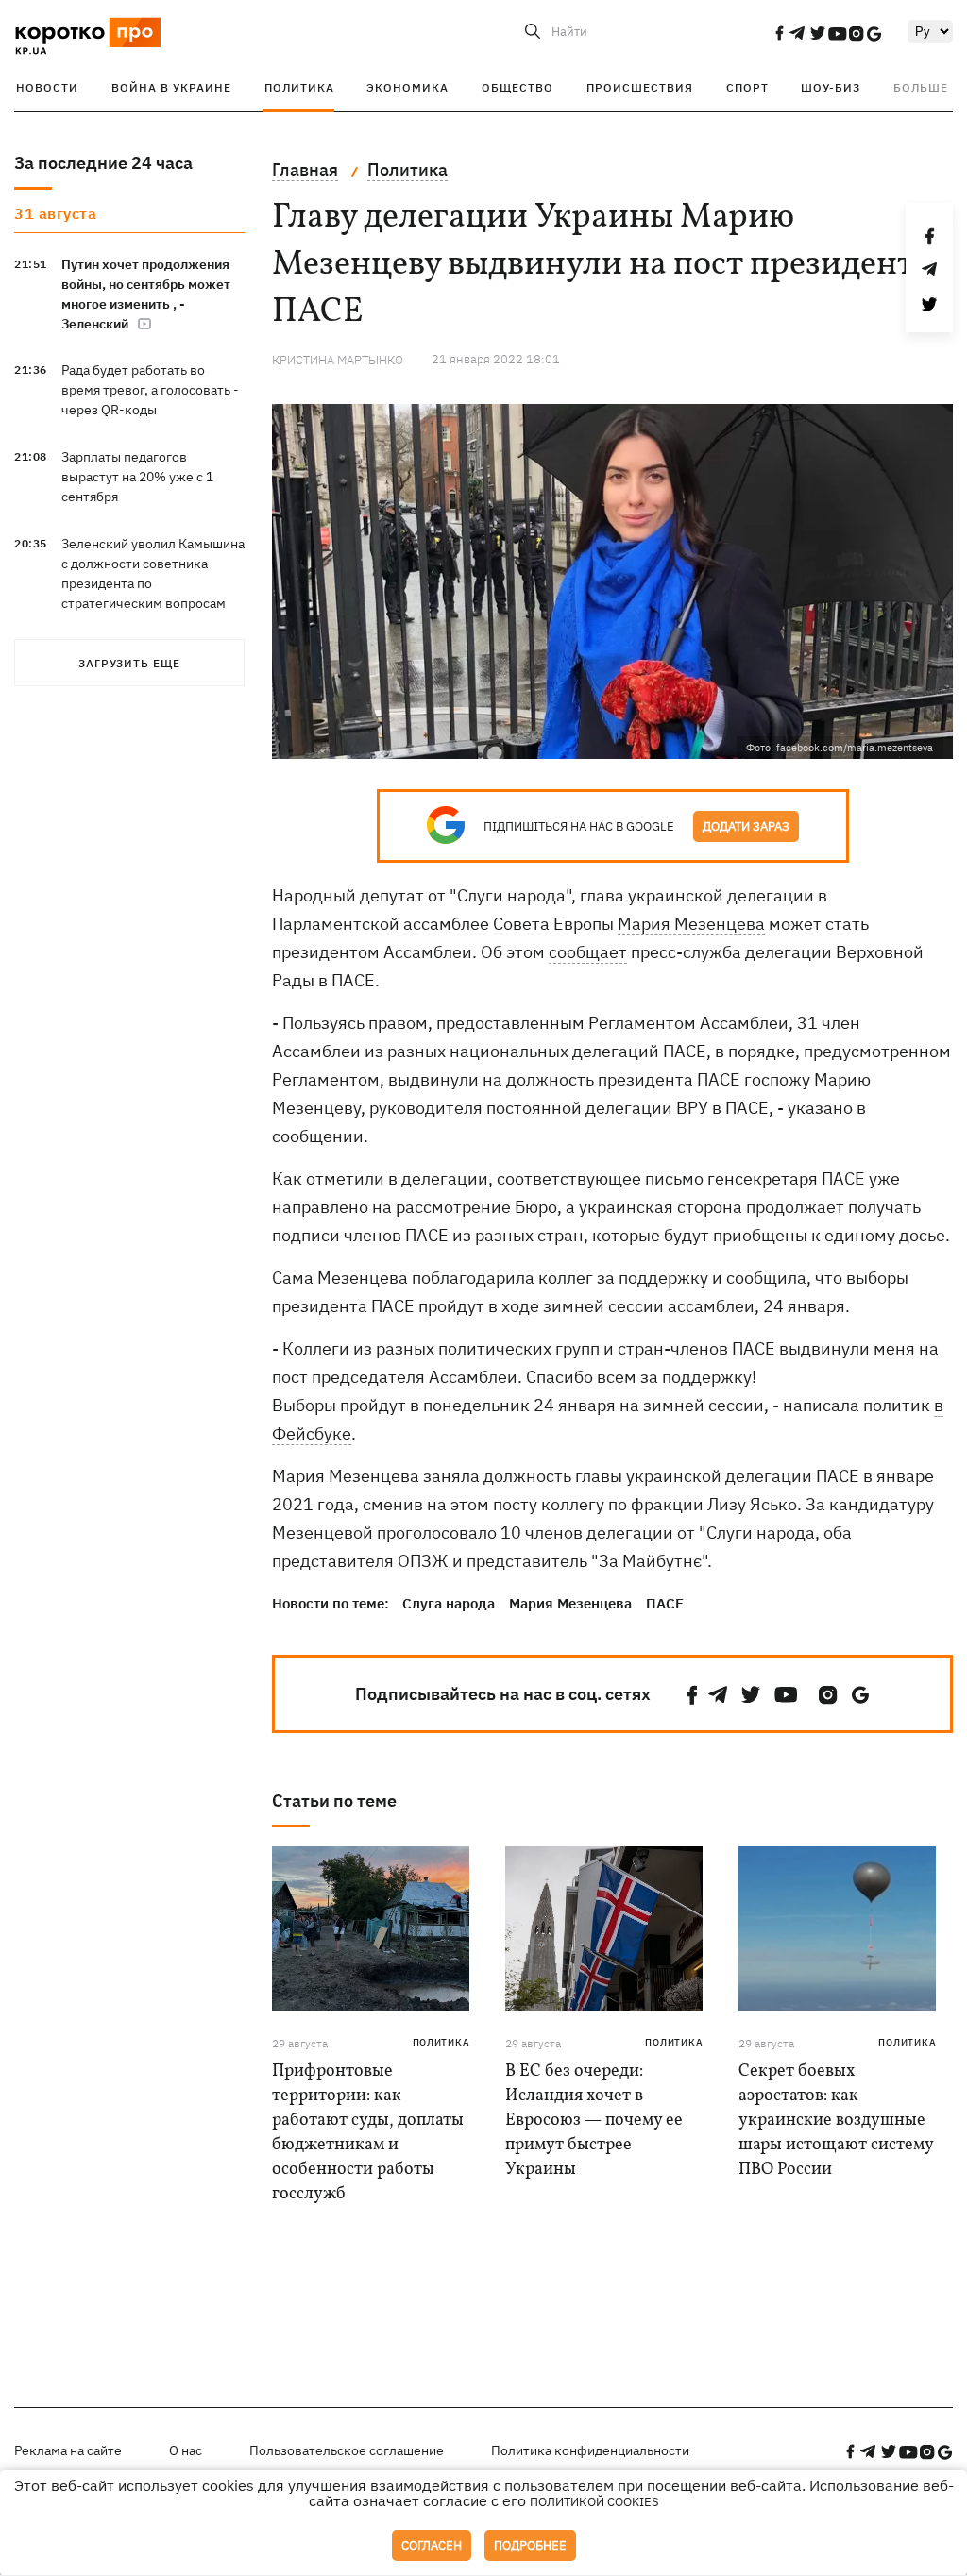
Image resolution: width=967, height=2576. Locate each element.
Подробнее (530, 2545)
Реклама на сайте (68, 2450)
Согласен (432, 2545)
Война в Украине (171, 87)
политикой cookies (594, 2502)
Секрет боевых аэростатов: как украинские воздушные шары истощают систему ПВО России (836, 2121)
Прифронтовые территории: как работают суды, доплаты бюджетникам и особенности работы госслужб (368, 2133)
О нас (186, 2450)
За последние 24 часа (103, 163)
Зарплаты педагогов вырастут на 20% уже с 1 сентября (137, 477)
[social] (779, 33)
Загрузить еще (129, 663)
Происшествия (640, 87)
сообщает (588, 952)
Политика (299, 87)
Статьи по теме (334, 1801)
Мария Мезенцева (691, 924)
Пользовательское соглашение (347, 2450)
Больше (921, 87)
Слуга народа (449, 1603)
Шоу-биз (831, 87)
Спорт (747, 87)
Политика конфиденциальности (590, 2450)
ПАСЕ (665, 1603)
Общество (517, 87)
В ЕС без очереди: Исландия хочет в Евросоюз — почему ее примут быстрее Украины (594, 2121)
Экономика (407, 87)
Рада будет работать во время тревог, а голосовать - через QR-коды (150, 390)
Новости (47, 87)
